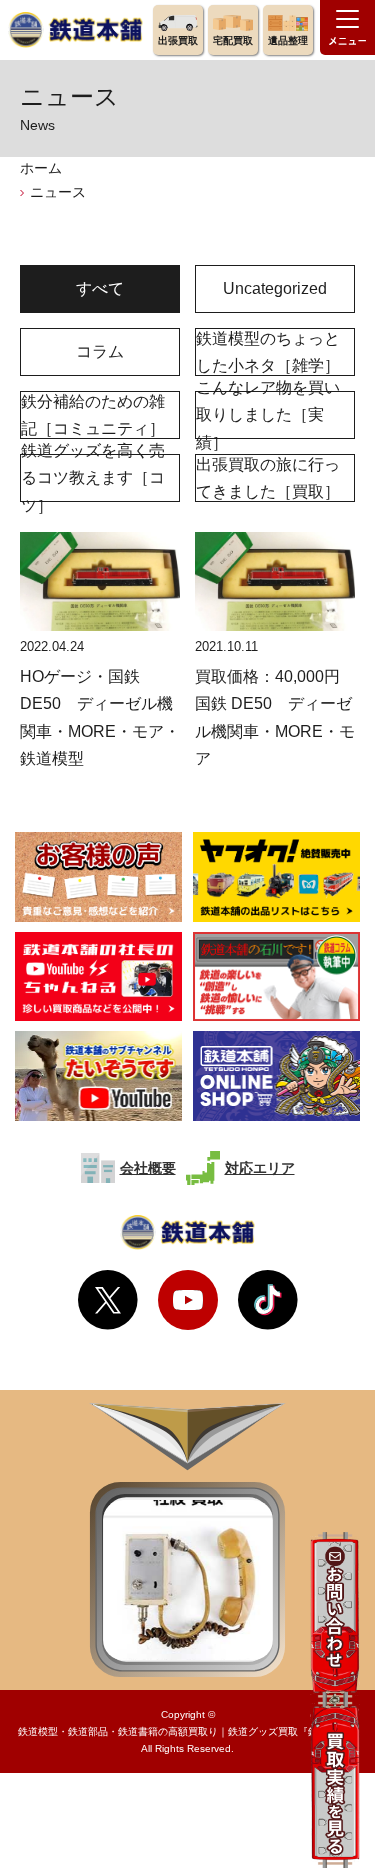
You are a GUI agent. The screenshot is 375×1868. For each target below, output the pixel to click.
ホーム (41, 168)
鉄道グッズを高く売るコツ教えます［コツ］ (93, 478)
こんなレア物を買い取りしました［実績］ (268, 415)
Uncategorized (275, 288)
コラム (100, 351)
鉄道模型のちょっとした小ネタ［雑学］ (268, 352)
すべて (100, 288)
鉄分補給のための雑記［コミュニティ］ (93, 415)
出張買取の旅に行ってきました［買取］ (268, 478)
